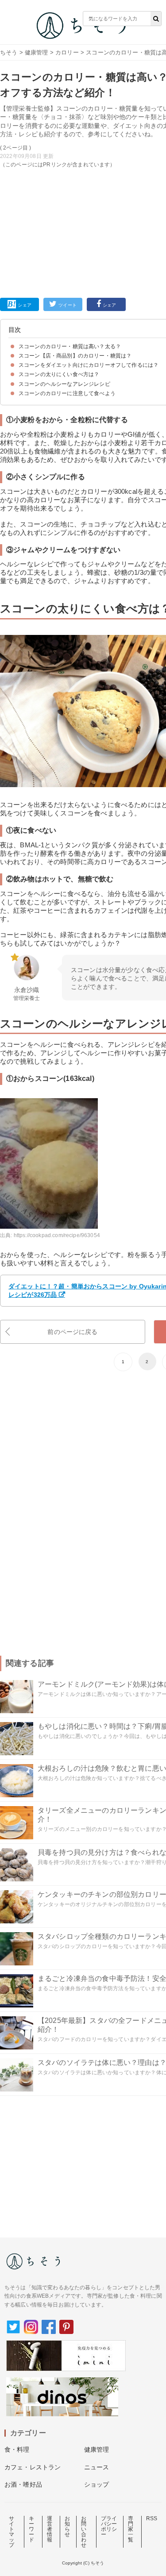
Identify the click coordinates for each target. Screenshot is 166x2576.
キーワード (31, 2529)
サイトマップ (12, 2532)
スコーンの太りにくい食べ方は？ (59, 374)
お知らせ (67, 2526)
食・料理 (17, 2449)
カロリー (67, 52)
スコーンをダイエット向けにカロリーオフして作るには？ (89, 365)
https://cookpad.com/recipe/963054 (57, 1235)
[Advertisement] (83, 144)
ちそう (9, 52)
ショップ (97, 2484)
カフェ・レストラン (33, 2467)
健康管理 (37, 52)
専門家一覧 (131, 2529)
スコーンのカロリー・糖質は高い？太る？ (70, 346)
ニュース (97, 2467)
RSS (152, 2518)
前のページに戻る (72, 1332)
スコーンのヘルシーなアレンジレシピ (64, 384)
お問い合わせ (84, 2532)
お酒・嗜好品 (23, 2484)
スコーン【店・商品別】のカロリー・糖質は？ (75, 356)
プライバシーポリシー (109, 2526)
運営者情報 (50, 2529)
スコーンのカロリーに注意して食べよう (67, 393)
